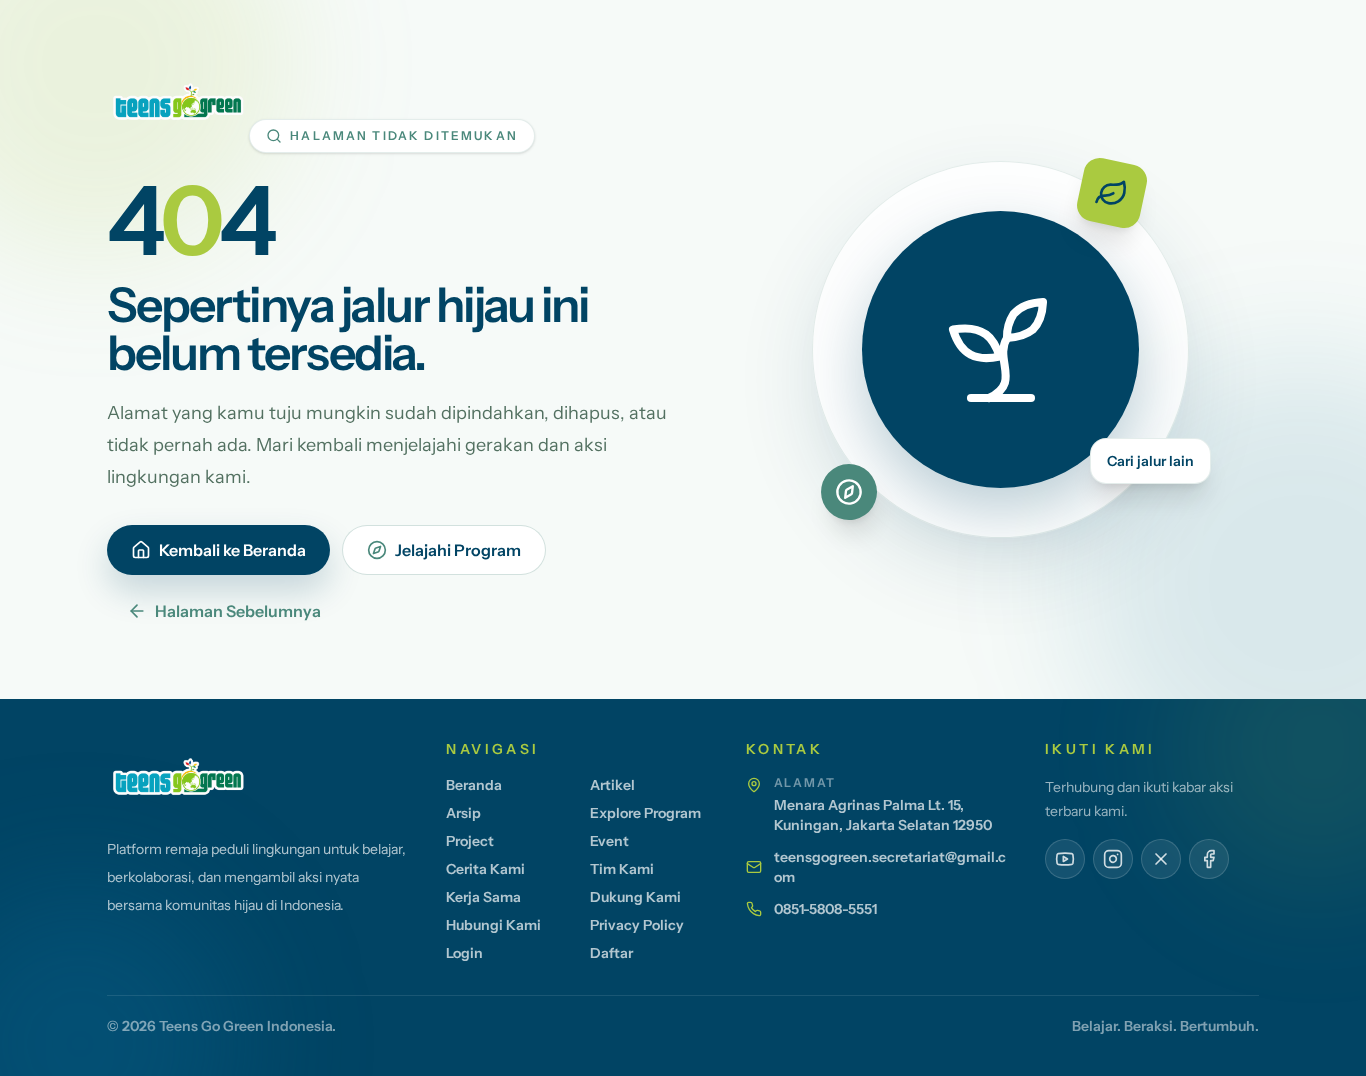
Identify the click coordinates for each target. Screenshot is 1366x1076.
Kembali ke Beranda (232, 550)
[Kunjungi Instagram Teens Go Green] (1113, 859)
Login (464, 953)
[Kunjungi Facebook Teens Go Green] (1209, 859)
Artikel (612, 785)
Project (470, 841)
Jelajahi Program (458, 550)
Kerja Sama (483, 897)
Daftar (611, 953)
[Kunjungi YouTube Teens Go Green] (1065, 859)
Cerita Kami (485, 869)
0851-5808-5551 (825, 909)
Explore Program (645, 813)
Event (609, 841)
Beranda (474, 785)
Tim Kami (622, 869)
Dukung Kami (635, 897)
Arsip (463, 813)
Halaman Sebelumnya (238, 611)
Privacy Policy (637, 925)
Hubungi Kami (493, 925)
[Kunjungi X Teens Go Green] (1161, 859)
